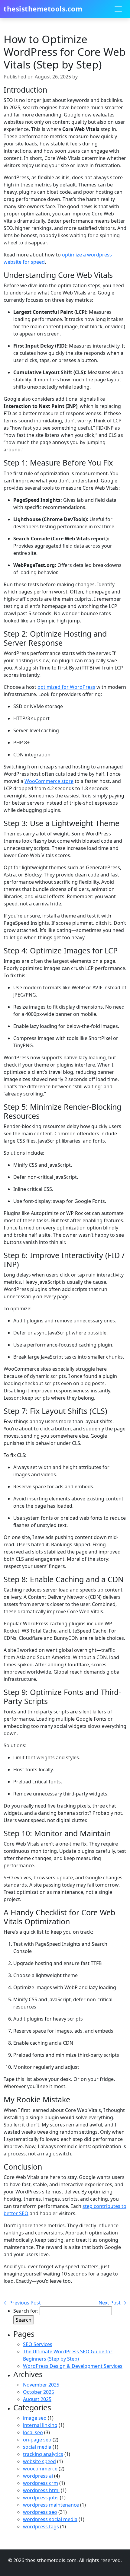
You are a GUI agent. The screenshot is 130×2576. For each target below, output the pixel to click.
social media (37, 2447)
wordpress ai (38, 2476)
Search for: (26, 2311)
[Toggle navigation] (118, 9)
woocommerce (40, 2469)
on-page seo (37, 2440)
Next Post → (112, 2303)
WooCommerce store (49, 781)
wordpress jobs (41, 2498)
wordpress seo (40, 2512)
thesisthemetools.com (43, 9)
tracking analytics (43, 2454)
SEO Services (38, 2344)
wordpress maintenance (51, 2505)
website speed (39, 2461)
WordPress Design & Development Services (73, 2366)
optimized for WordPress (66, 687)
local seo (33, 2432)
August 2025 (37, 2399)
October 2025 (39, 2392)
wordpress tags (41, 2527)
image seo (35, 2418)
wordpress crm (41, 2483)
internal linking (40, 2425)
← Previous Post (22, 2303)
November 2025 (41, 2385)
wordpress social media (50, 2519)
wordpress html (41, 2490)
